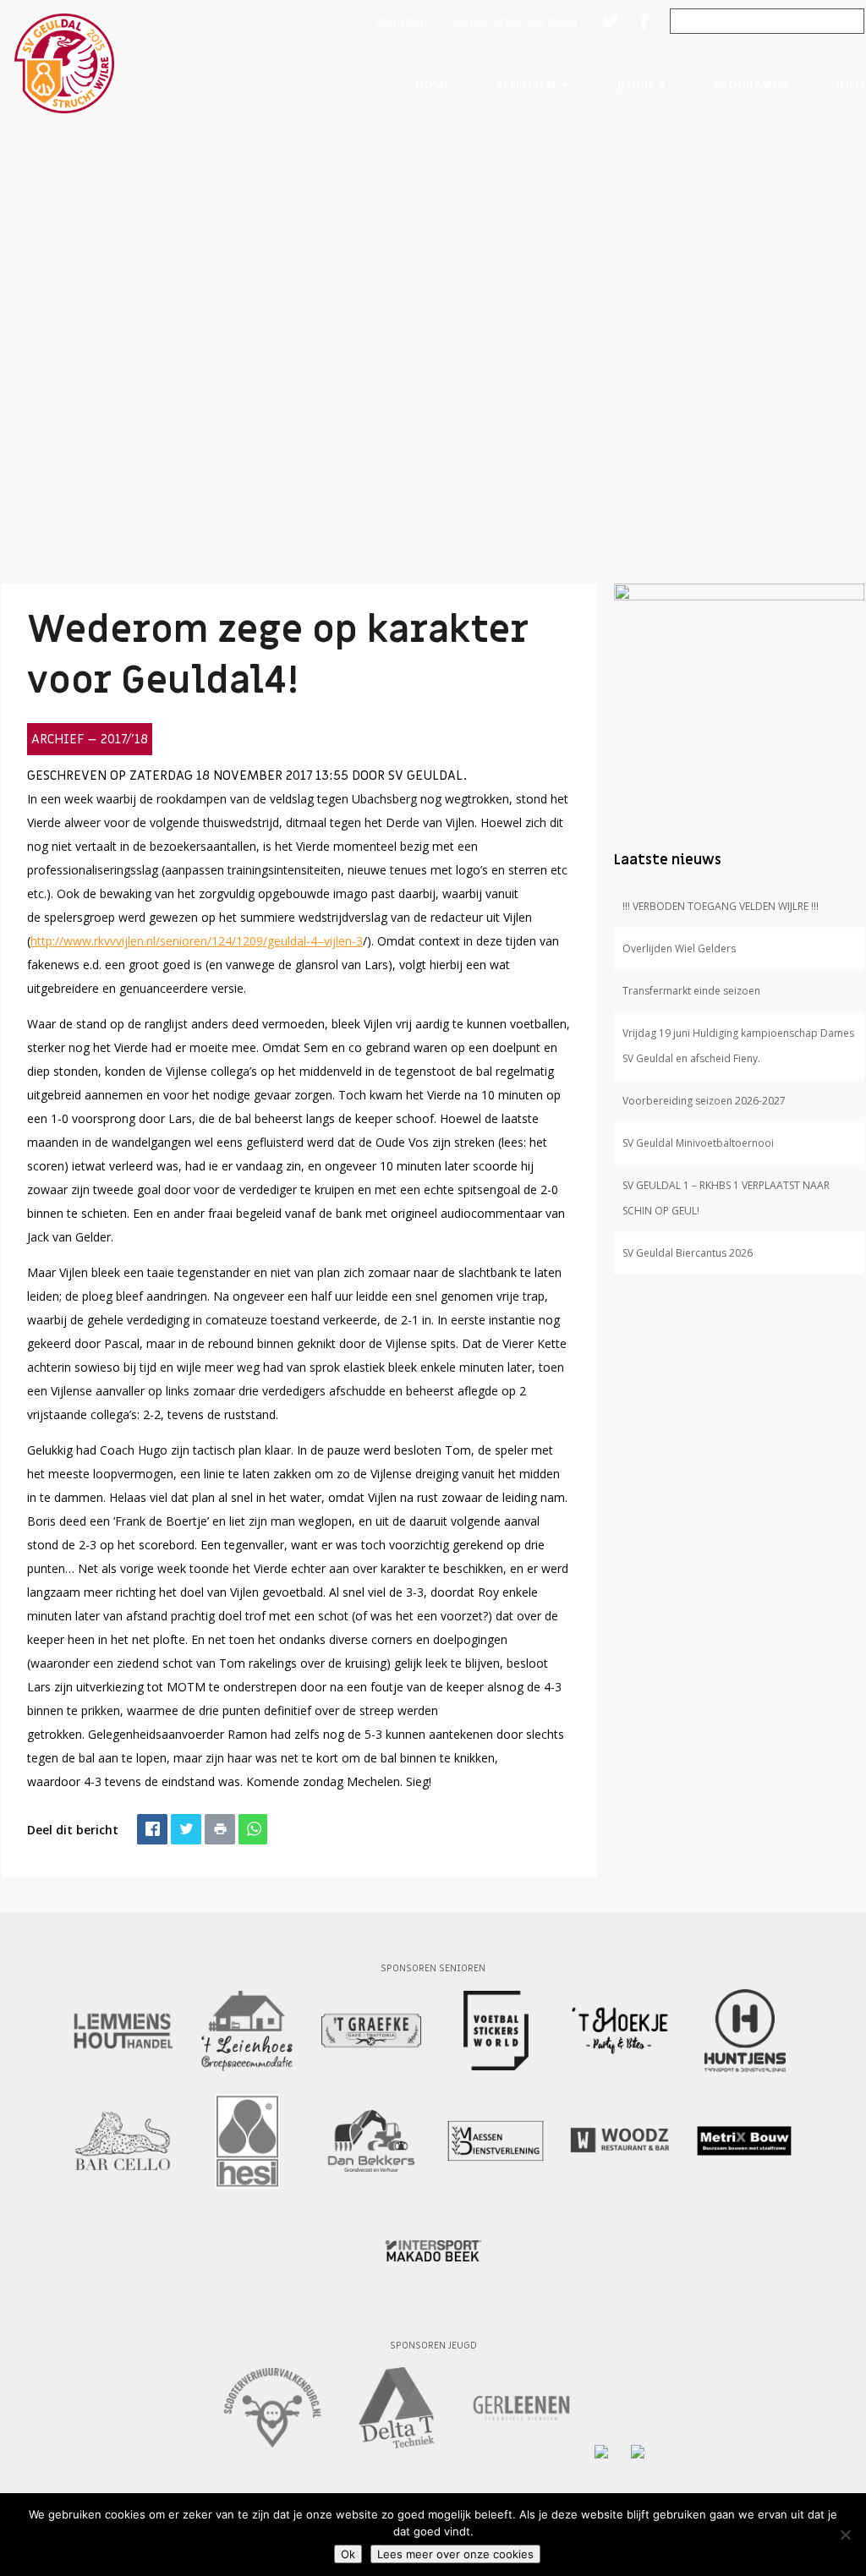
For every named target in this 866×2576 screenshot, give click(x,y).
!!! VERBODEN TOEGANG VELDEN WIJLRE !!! (721, 906)
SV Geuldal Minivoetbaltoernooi (698, 1143)
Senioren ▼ (534, 84)
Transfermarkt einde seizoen (691, 991)
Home (433, 84)
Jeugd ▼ (642, 84)
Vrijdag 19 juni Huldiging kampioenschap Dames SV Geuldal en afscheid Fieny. (738, 1046)
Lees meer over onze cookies (455, 2554)
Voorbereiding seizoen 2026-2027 (704, 1101)
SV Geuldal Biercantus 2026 (688, 1253)
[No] (845, 2535)
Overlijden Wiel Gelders (679, 948)
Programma (752, 84)
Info (850, 84)
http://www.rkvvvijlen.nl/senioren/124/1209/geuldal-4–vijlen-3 (197, 941)
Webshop (401, 22)
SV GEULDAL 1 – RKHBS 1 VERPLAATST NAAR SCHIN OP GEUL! (726, 1198)
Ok (348, 2554)
